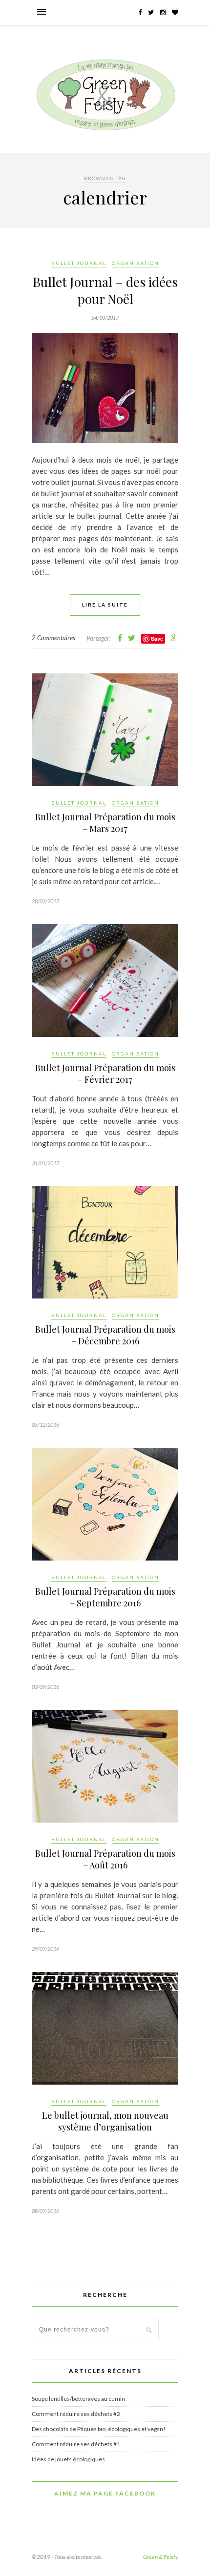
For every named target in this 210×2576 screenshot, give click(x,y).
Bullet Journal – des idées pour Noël (105, 290)
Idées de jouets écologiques (68, 2459)
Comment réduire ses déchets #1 (76, 2444)
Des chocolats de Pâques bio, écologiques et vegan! (99, 2429)
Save (157, 639)
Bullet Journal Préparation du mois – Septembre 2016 (105, 1597)
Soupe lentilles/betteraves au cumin (78, 2399)
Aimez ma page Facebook (105, 2493)
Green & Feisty (161, 2557)
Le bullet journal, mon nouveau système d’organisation (105, 2121)
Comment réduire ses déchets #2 (76, 2414)
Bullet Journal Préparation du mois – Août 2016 (105, 1859)
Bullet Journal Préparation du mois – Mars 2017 (105, 823)
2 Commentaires (53, 638)
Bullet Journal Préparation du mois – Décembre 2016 (105, 1335)
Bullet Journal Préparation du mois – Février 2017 (105, 1074)
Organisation (136, 263)
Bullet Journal (79, 263)
